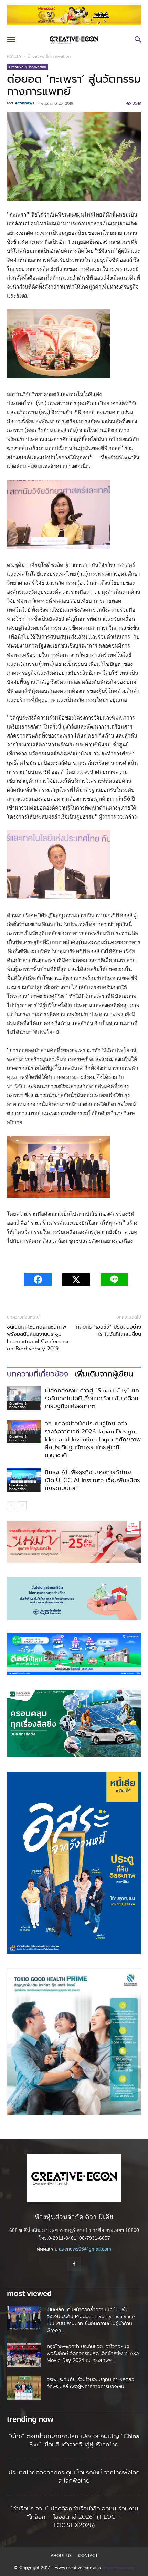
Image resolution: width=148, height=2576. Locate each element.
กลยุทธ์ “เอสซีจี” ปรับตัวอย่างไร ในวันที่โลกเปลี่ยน (109, 1331)
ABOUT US (61, 2556)
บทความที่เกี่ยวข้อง (38, 1374)
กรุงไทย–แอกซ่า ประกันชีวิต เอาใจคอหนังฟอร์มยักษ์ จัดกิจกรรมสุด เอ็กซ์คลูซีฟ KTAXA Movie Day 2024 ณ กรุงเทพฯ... (93, 2353)
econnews (25, 103)
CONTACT (88, 2556)
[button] (11, 40)
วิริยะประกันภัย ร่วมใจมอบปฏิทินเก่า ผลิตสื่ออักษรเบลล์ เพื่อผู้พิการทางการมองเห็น (91, 2383)
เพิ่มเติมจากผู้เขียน (104, 1374)
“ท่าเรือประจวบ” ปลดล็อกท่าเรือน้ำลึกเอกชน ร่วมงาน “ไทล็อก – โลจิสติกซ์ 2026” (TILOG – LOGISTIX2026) (74, 2517)
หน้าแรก (14, 56)
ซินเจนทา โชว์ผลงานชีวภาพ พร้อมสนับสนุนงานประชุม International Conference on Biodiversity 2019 (39, 1338)
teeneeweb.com (118, 2568)
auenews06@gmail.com (85, 2249)
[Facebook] (74, 2264)
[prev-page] (11, 1506)
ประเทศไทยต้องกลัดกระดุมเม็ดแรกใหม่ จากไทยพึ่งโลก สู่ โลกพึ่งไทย (74, 2476)
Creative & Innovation (49, 56)
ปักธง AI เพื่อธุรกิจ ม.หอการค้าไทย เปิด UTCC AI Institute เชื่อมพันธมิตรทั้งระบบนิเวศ (92, 1480)
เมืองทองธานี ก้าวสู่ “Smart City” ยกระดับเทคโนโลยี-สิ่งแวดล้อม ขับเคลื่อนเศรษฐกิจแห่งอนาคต (92, 1398)
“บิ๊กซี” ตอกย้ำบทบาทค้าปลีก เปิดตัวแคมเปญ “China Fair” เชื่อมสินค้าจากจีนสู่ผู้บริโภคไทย (74, 2440)
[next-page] (22, 1506)
